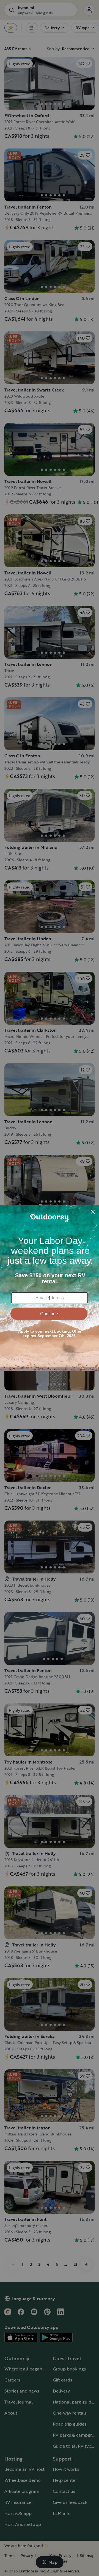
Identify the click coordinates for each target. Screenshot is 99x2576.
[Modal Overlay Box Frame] (50, 1288)
